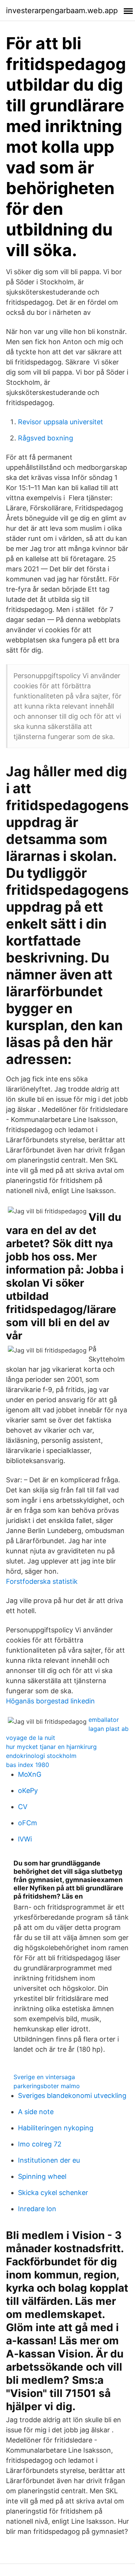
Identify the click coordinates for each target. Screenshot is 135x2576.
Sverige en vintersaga (44, 2077)
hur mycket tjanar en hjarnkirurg (51, 1747)
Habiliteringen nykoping (56, 2128)
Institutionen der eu (49, 2160)
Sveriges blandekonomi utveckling (72, 2096)
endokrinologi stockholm (41, 1756)
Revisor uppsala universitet (61, 422)
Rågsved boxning (46, 438)
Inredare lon (37, 2209)
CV (23, 1807)
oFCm (28, 1823)
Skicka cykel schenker (53, 2193)
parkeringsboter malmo (47, 2086)
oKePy (28, 1790)
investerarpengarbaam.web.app (62, 11)
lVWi (25, 1839)
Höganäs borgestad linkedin (50, 1701)
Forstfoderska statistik (42, 1581)
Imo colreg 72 (40, 2144)
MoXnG (30, 1774)
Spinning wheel (42, 2176)
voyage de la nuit (31, 1738)
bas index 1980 (28, 1765)
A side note (36, 2112)
